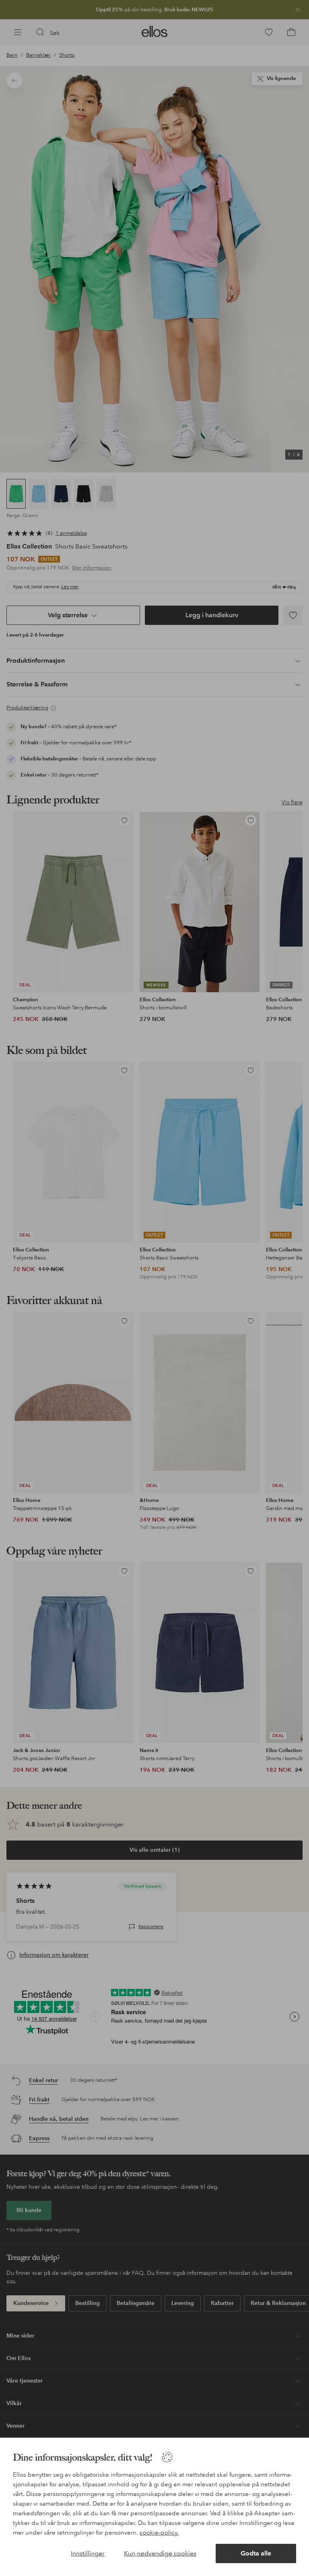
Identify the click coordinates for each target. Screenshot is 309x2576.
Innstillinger (88, 2553)
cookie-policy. (159, 2533)
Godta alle (256, 2553)
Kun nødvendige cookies (160, 2553)
